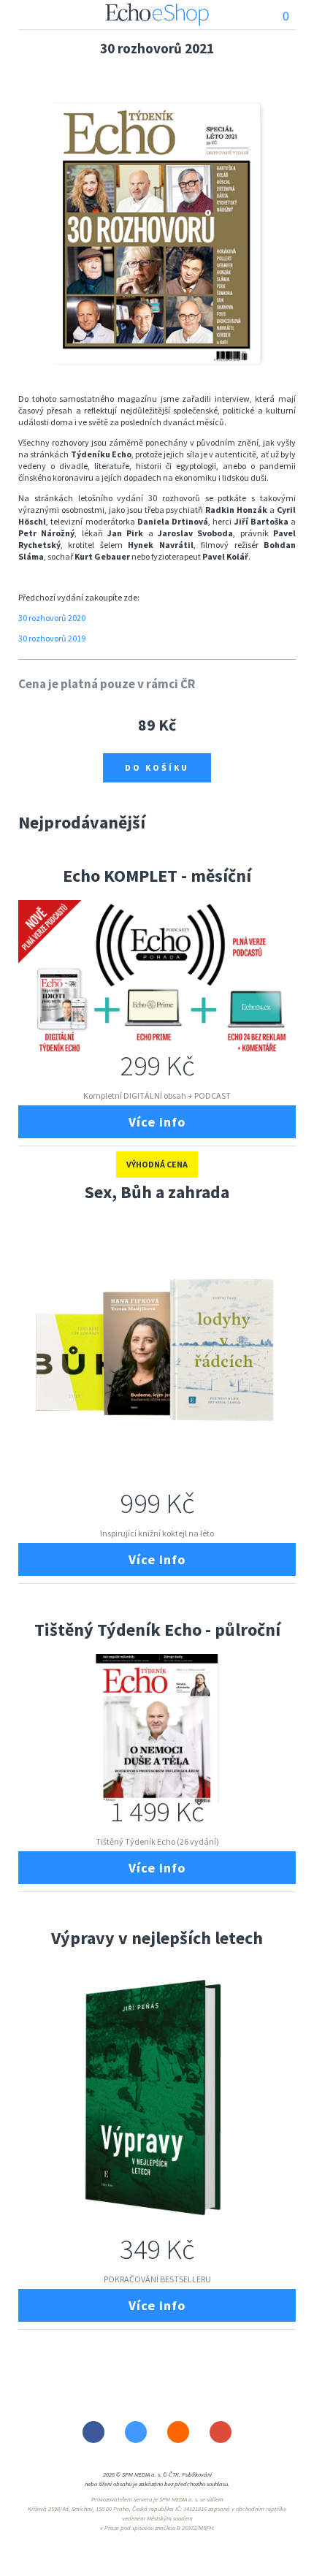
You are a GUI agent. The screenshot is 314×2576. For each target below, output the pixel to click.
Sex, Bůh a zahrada (157, 1192)
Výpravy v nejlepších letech (157, 1938)
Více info (157, 1122)
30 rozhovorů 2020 (52, 618)
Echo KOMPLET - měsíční (157, 876)
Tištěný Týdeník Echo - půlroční (157, 1630)
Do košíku (157, 767)
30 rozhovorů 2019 (52, 638)
